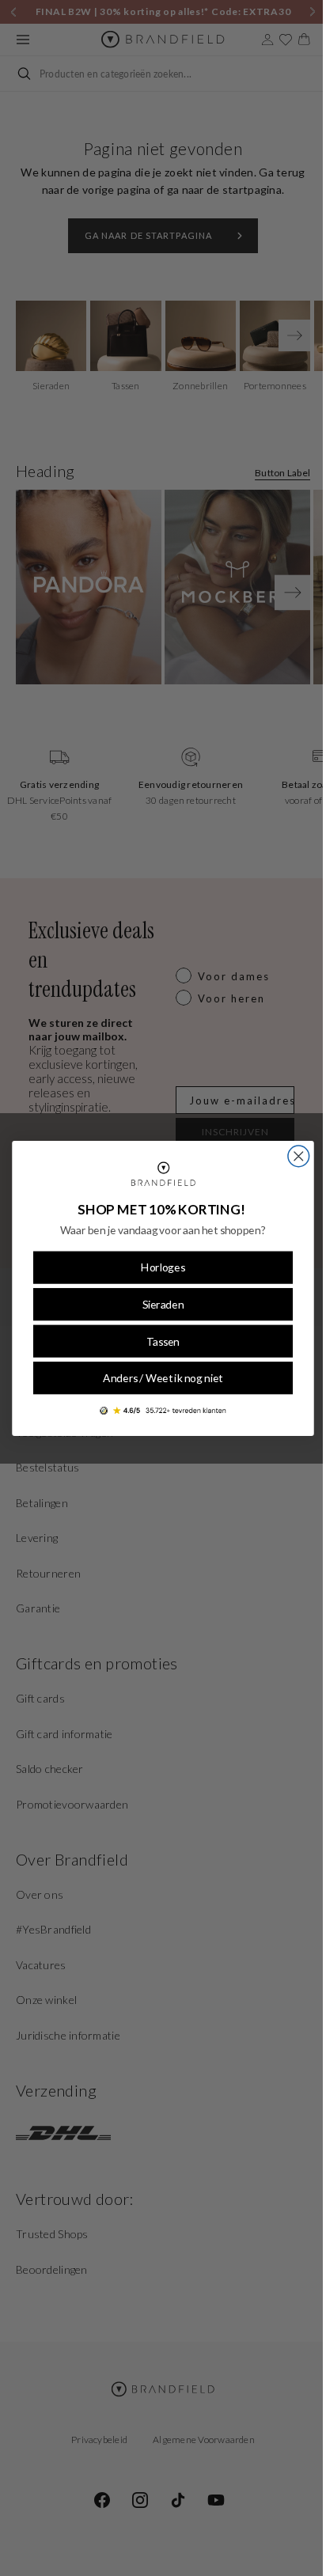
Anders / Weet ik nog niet (157, 1378)
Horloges (157, 1267)
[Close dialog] (292, 1156)
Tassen (157, 1341)
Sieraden (157, 1304)
